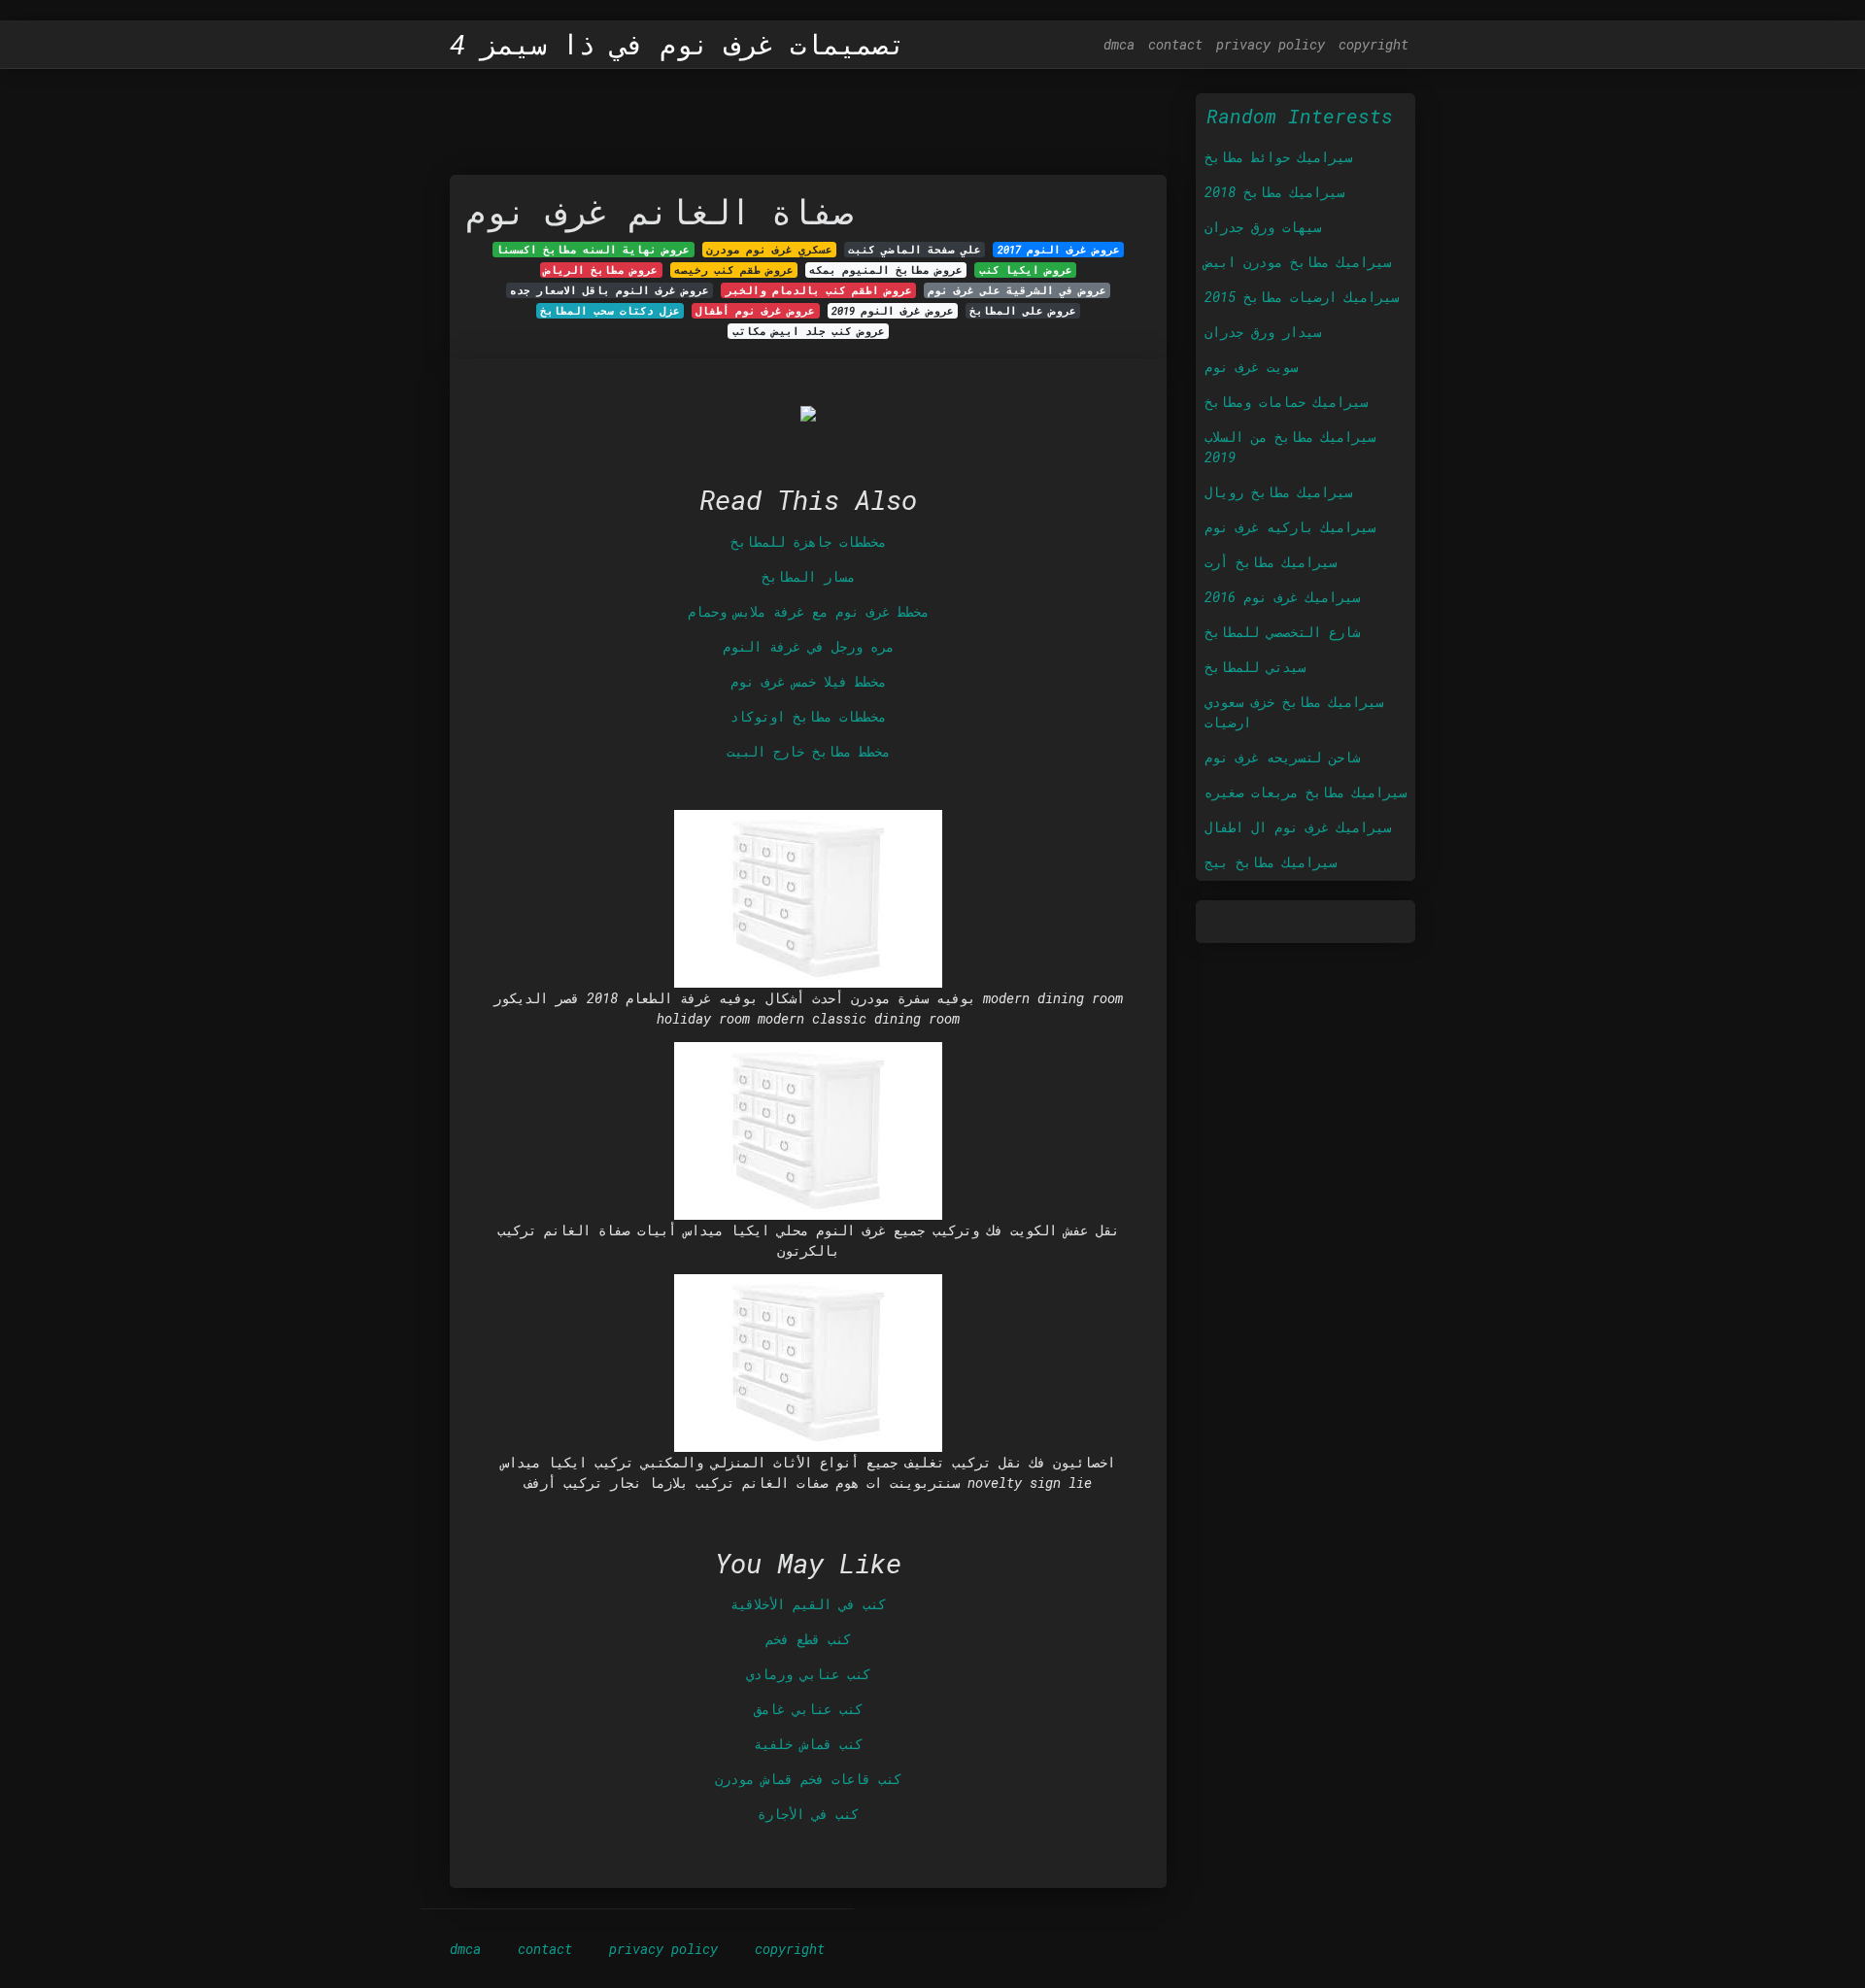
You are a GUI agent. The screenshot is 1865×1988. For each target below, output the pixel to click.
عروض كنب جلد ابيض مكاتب (809, 331)
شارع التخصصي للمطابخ (1282, 632)
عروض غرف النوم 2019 (893, 311)
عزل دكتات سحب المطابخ (610, 311)
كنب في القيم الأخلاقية (808, 1604)
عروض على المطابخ (1023, 311)
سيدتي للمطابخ (1255, 667)
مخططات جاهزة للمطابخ (808, 541)
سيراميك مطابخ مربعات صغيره (1305, 792)
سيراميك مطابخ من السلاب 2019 (1290, 447)
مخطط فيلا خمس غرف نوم (808, 681)
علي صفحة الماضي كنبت (915, 250)
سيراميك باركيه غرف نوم (1290, 527)
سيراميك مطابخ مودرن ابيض (1298, 262)
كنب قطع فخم (808, 1639)
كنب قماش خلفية (808, 1744)
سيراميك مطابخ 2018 (1274, 192)
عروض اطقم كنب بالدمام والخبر (819, 290)
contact (1175, 44)
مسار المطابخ (808, 576)
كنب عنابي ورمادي (808, 1674)
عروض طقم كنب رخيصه (734, 270)
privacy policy (1271, 44)
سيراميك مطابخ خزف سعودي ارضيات (1294, 712)
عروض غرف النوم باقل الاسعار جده (610, 290)
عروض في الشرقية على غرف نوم (1017, 290)
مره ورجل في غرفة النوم (808, 646)
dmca (1119, 44)
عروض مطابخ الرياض (601, 270)
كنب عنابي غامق (808, 1709)
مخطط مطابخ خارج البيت (808, 751)
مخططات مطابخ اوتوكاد (808, 716)
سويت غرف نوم (1251, 367)
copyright (1373, 44)
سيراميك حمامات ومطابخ (1286, 402)
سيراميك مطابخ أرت (1271, 562)
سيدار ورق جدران (1263, 332)
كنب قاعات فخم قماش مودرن (808, 1779)
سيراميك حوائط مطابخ (1278, 157)
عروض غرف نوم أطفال (755, 311)
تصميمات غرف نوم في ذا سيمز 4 (678, 45)
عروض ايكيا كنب (1026, 270)
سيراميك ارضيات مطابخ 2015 (1302, 297)
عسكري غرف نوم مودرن (769, 250)
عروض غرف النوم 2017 (1059, 250)
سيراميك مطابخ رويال (1278, 492)
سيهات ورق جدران (1263, 227)
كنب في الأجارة (808, 1814)
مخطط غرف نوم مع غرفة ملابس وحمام (808, 611)
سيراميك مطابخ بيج (1271, 862)
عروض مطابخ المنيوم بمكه (886, 270)
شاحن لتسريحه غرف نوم (1282, 757)
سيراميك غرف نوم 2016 (1282, 597)
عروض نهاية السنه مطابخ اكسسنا (593, 250)
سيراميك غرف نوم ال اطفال (1298, 827)
